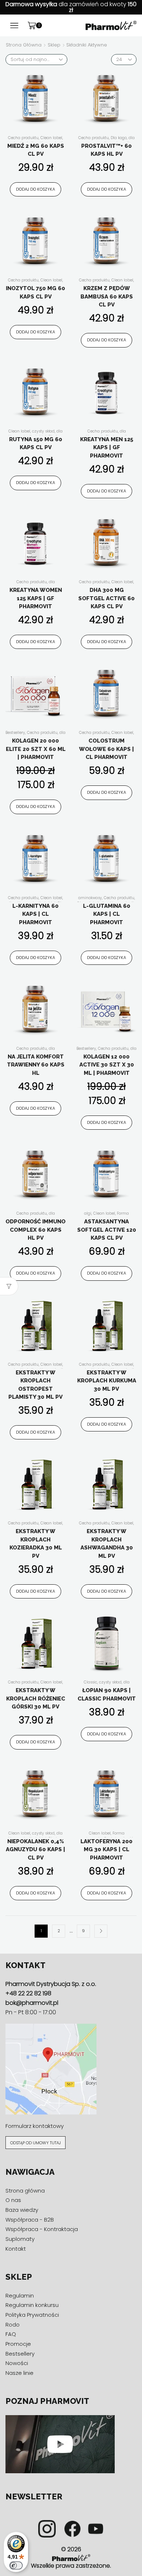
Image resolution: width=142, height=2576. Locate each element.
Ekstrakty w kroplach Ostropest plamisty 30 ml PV (35, 1385)
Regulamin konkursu (32, 2305)
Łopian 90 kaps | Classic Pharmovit (107, 1695)
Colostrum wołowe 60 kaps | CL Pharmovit (106, 749)
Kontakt (16, 2249)
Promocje (18, 2344)
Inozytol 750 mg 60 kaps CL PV (35, 292)
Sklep (54, 45)
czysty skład (43, 431)
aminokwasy (90, 898)
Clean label (51, 138)
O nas (13, 2200)
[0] (41, 25)
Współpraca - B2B (30, 2220)
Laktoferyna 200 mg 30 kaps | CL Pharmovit (106, 1850)
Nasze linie (19, 2373)
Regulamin (20, 2295)
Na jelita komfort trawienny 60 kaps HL (36, 1065)
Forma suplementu (106, 1216)
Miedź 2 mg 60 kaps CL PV (36, 150)
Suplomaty (20, 2239)
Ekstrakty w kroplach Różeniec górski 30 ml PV (36, 1699)
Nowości (17, 2363)
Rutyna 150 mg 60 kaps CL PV (36, 444)
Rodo (13, 2324)
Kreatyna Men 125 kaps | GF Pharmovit (107, 448)
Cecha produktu (23, 138)
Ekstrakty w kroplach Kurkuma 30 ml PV (107, 1381)
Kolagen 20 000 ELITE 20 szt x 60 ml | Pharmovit (36, 749)
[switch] (16, 2565)
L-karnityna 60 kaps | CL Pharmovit (35, 914)
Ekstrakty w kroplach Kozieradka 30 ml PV (36, 1544)
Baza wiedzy (22, 2210)
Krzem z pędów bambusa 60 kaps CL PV (107, 296)
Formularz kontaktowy (35, 2126)
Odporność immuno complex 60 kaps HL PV (35, 1230)
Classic (90, 1682)
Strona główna (24, 45)
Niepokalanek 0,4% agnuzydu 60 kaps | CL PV (35, 1850)
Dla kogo (119, 138)
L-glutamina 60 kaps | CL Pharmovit (107, 914)
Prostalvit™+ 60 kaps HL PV (106, 150)
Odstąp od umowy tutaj (35, 2143)
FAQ (11, 2334)
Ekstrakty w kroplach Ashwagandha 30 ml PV (107, 1544)
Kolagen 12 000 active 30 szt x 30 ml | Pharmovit (107, 1065)
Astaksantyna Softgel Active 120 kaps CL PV (107, 1230)
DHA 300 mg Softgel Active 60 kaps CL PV (106, 598)
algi (88, 1213)
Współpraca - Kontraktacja (42, 2229)
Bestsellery (15, 733)
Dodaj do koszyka (35, 189)
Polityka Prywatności (32, 2315)
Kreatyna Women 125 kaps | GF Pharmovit (36, 598)
